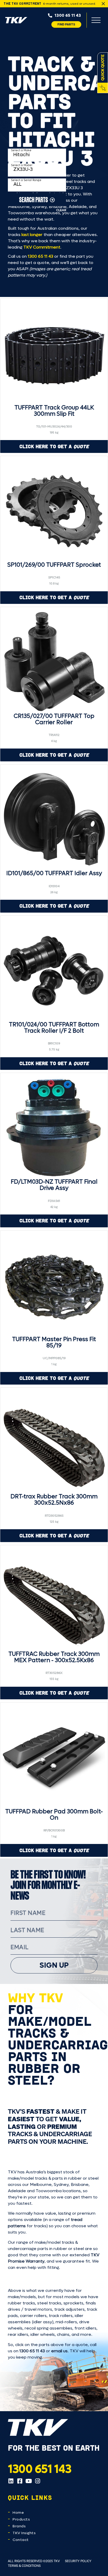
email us (59, 2351)
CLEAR (61, 210)
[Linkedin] (11, 2481)
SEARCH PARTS (34, 199)
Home (18, 2513)
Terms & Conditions (24, 2566)
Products (21, 2519)
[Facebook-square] (20, 2481)
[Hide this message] (103, 4)
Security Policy (78, 2561)
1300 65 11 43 (40, 256)
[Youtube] (29, 2481)
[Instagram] (37, 2481)
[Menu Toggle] (96, 20)
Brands (19, 2526)
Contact (21, 2540)
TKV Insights (24, 2533)
